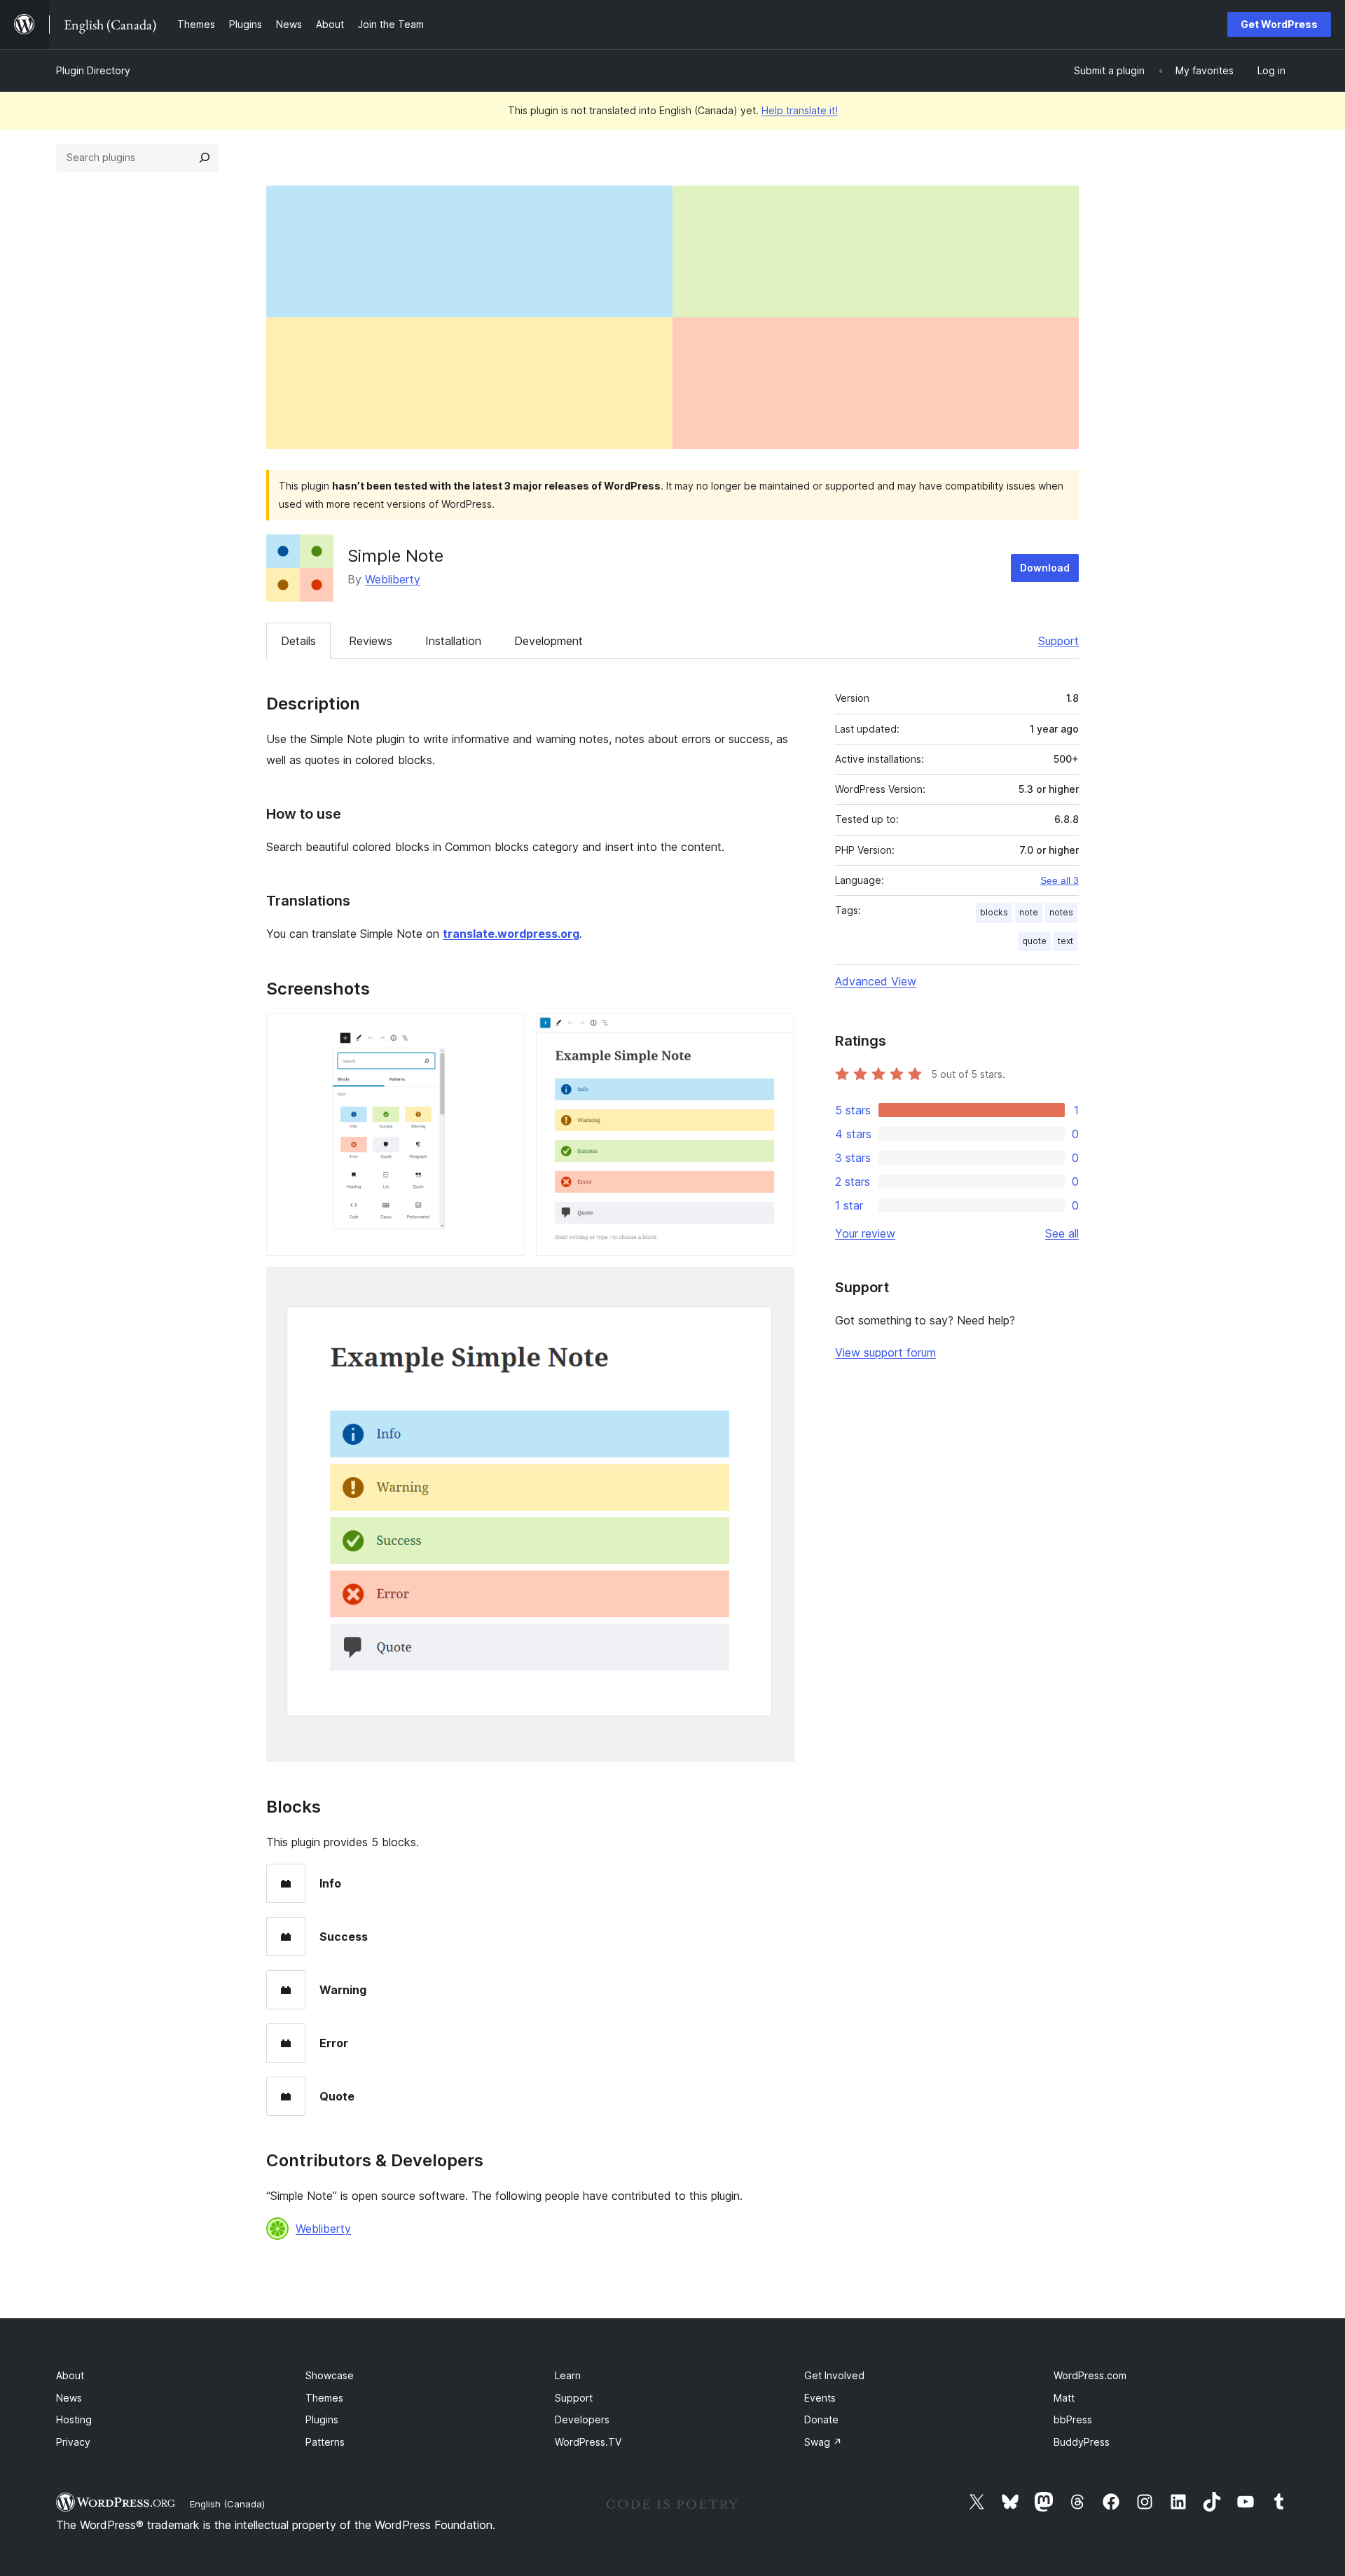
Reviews (371, 641)
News (69, 2398)
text (1065, 941)
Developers (582, 2419)
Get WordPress (1279, 24)
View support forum (885, 1352)
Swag (823, 2442)
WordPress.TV (588, 2442)
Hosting (74, 2419)
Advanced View (876, 981)
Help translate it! (800, 110)
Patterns (325, 2442)
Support (1058, 641)
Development (549, 641)
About (70, 2375)
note (1029, 912)
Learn (568, 2375)
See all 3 (1060, 880)
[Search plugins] (205, 158)
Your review (865, 1233)
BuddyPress (1082, 2442)
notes (1061, 912)
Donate (821, 2419)
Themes (324, 2398)
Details (298, 641)
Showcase (330, 2375)
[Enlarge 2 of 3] (775, 1032)
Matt (1064, 2398)
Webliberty (393, 579)
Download (1045, 568)
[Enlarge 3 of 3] (775, 1286)
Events (820, 2398)
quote (1034, 941)
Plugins (322, 2419)
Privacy (73, 2442)
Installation (453, 641)
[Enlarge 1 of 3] (506, 1032)
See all (1062, 1233)
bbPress (1073, 2419)
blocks (994, 912)
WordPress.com (1090, 2375)
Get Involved (834, 2375)
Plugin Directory (93, 70)
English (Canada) (227, 2504)
